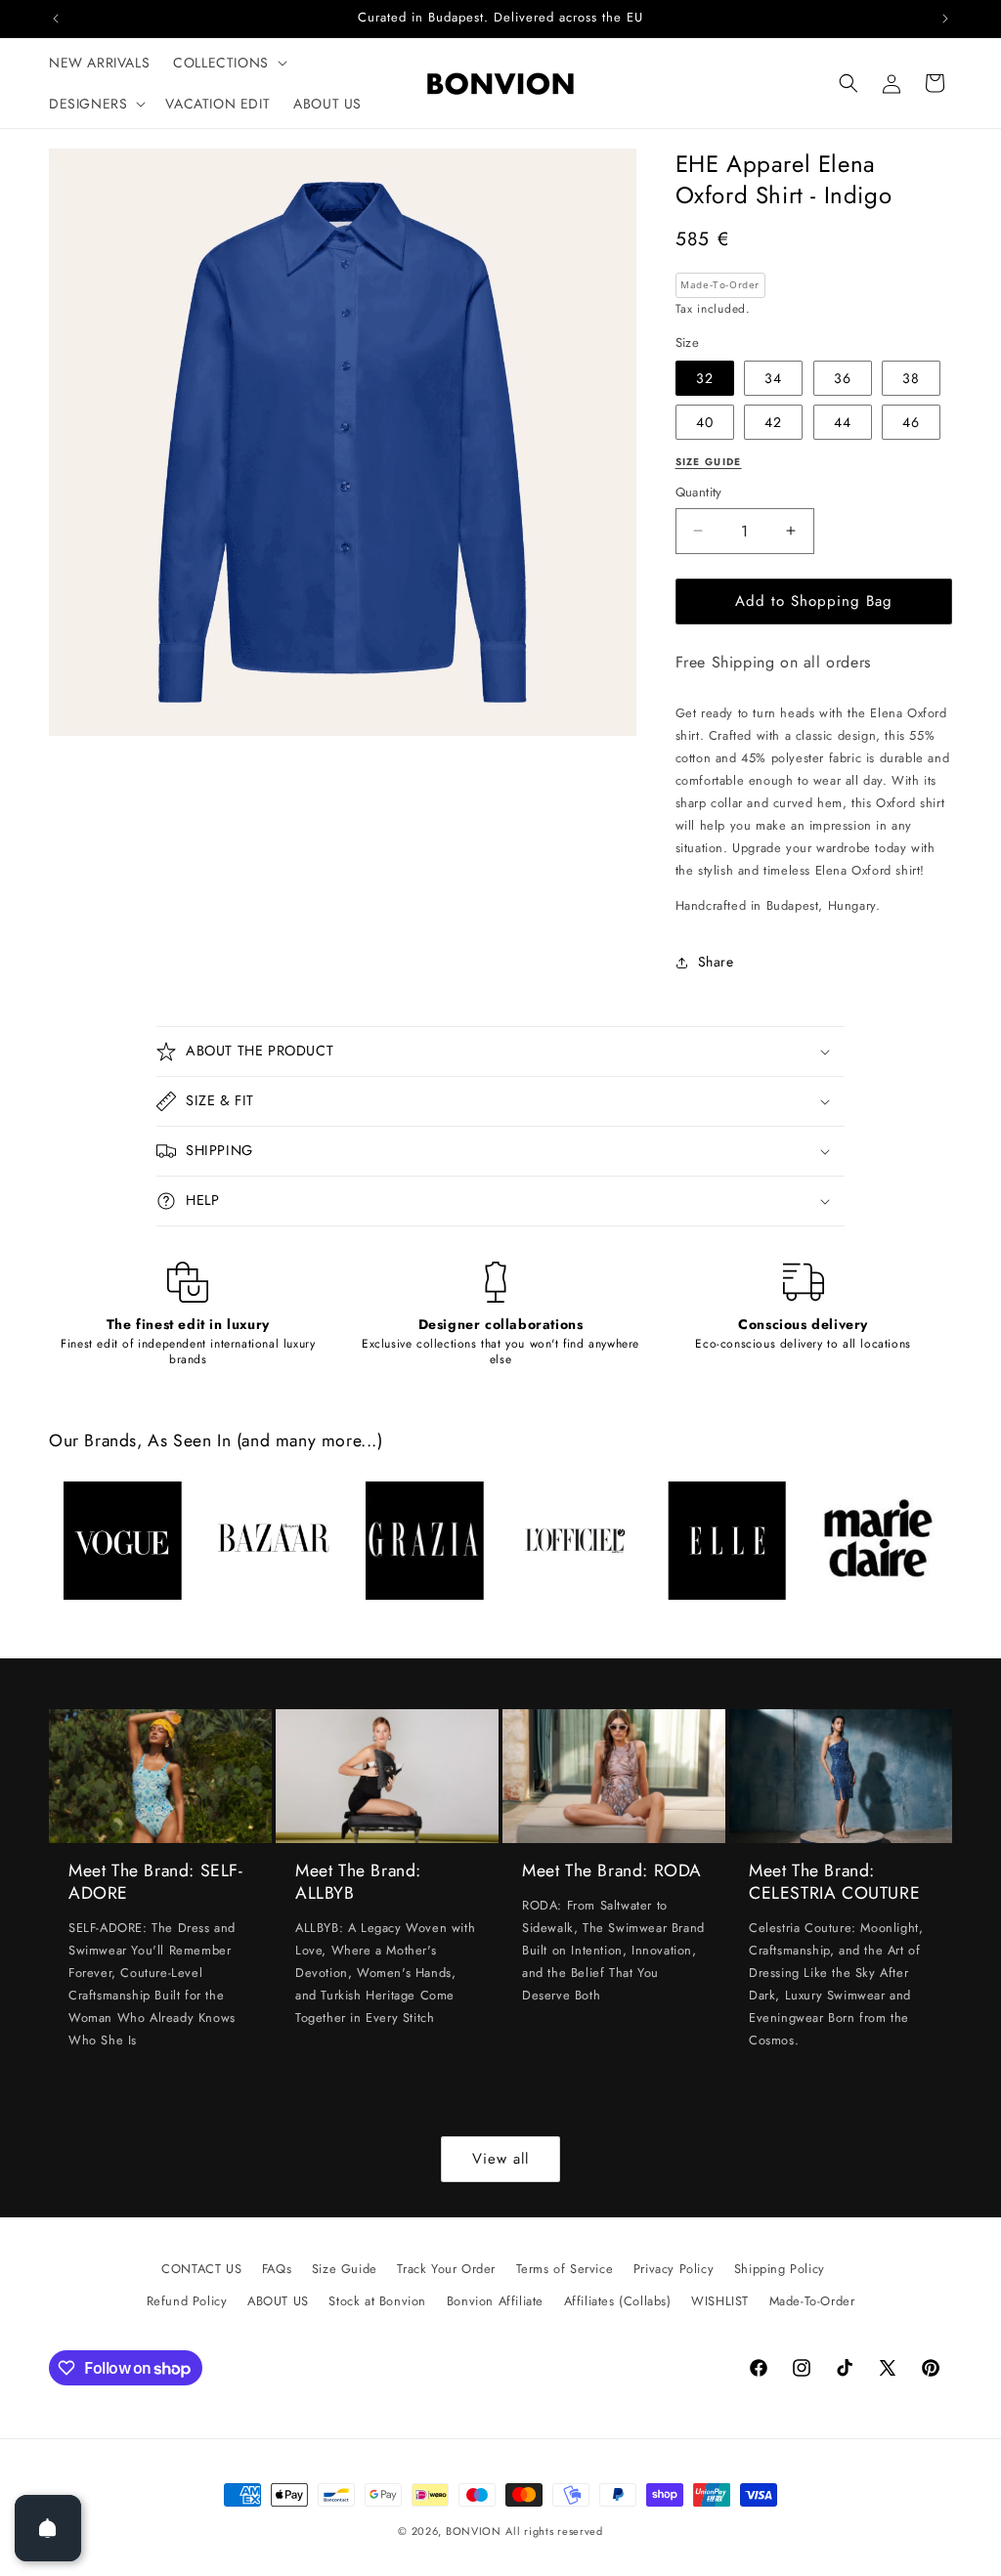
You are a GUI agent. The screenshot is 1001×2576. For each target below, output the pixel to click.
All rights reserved (554, 2531)
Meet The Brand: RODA (612, 1871)
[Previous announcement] (56, 19)
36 (843, 378)
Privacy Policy (674, 2269)
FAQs (277, 2269)
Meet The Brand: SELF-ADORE (156, 1882)
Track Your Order (446, 2269)
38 (911, 378)
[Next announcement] (945, 19)
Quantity (699, 492)
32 (705, 378)
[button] (228, 63)
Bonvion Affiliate (495, 2301)
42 (773, 422)
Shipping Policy (780, 2269)
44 (843, 422)
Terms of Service (565, 2269)
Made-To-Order (812, 2301)
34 (773, 378)
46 (911, 422)
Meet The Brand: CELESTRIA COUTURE (834, 1882)
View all (500, 2159)
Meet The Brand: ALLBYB (358, 1882)
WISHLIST (720, 2301)
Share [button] (716, 962)
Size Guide (345, 2269)
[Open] (48, 2528)
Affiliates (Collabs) (618, 2301)
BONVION (474, 2531)
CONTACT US (201, 2269)
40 (705, 422)
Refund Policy (187, 2301)
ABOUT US (278, 2301)
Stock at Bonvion (377, 2301)
